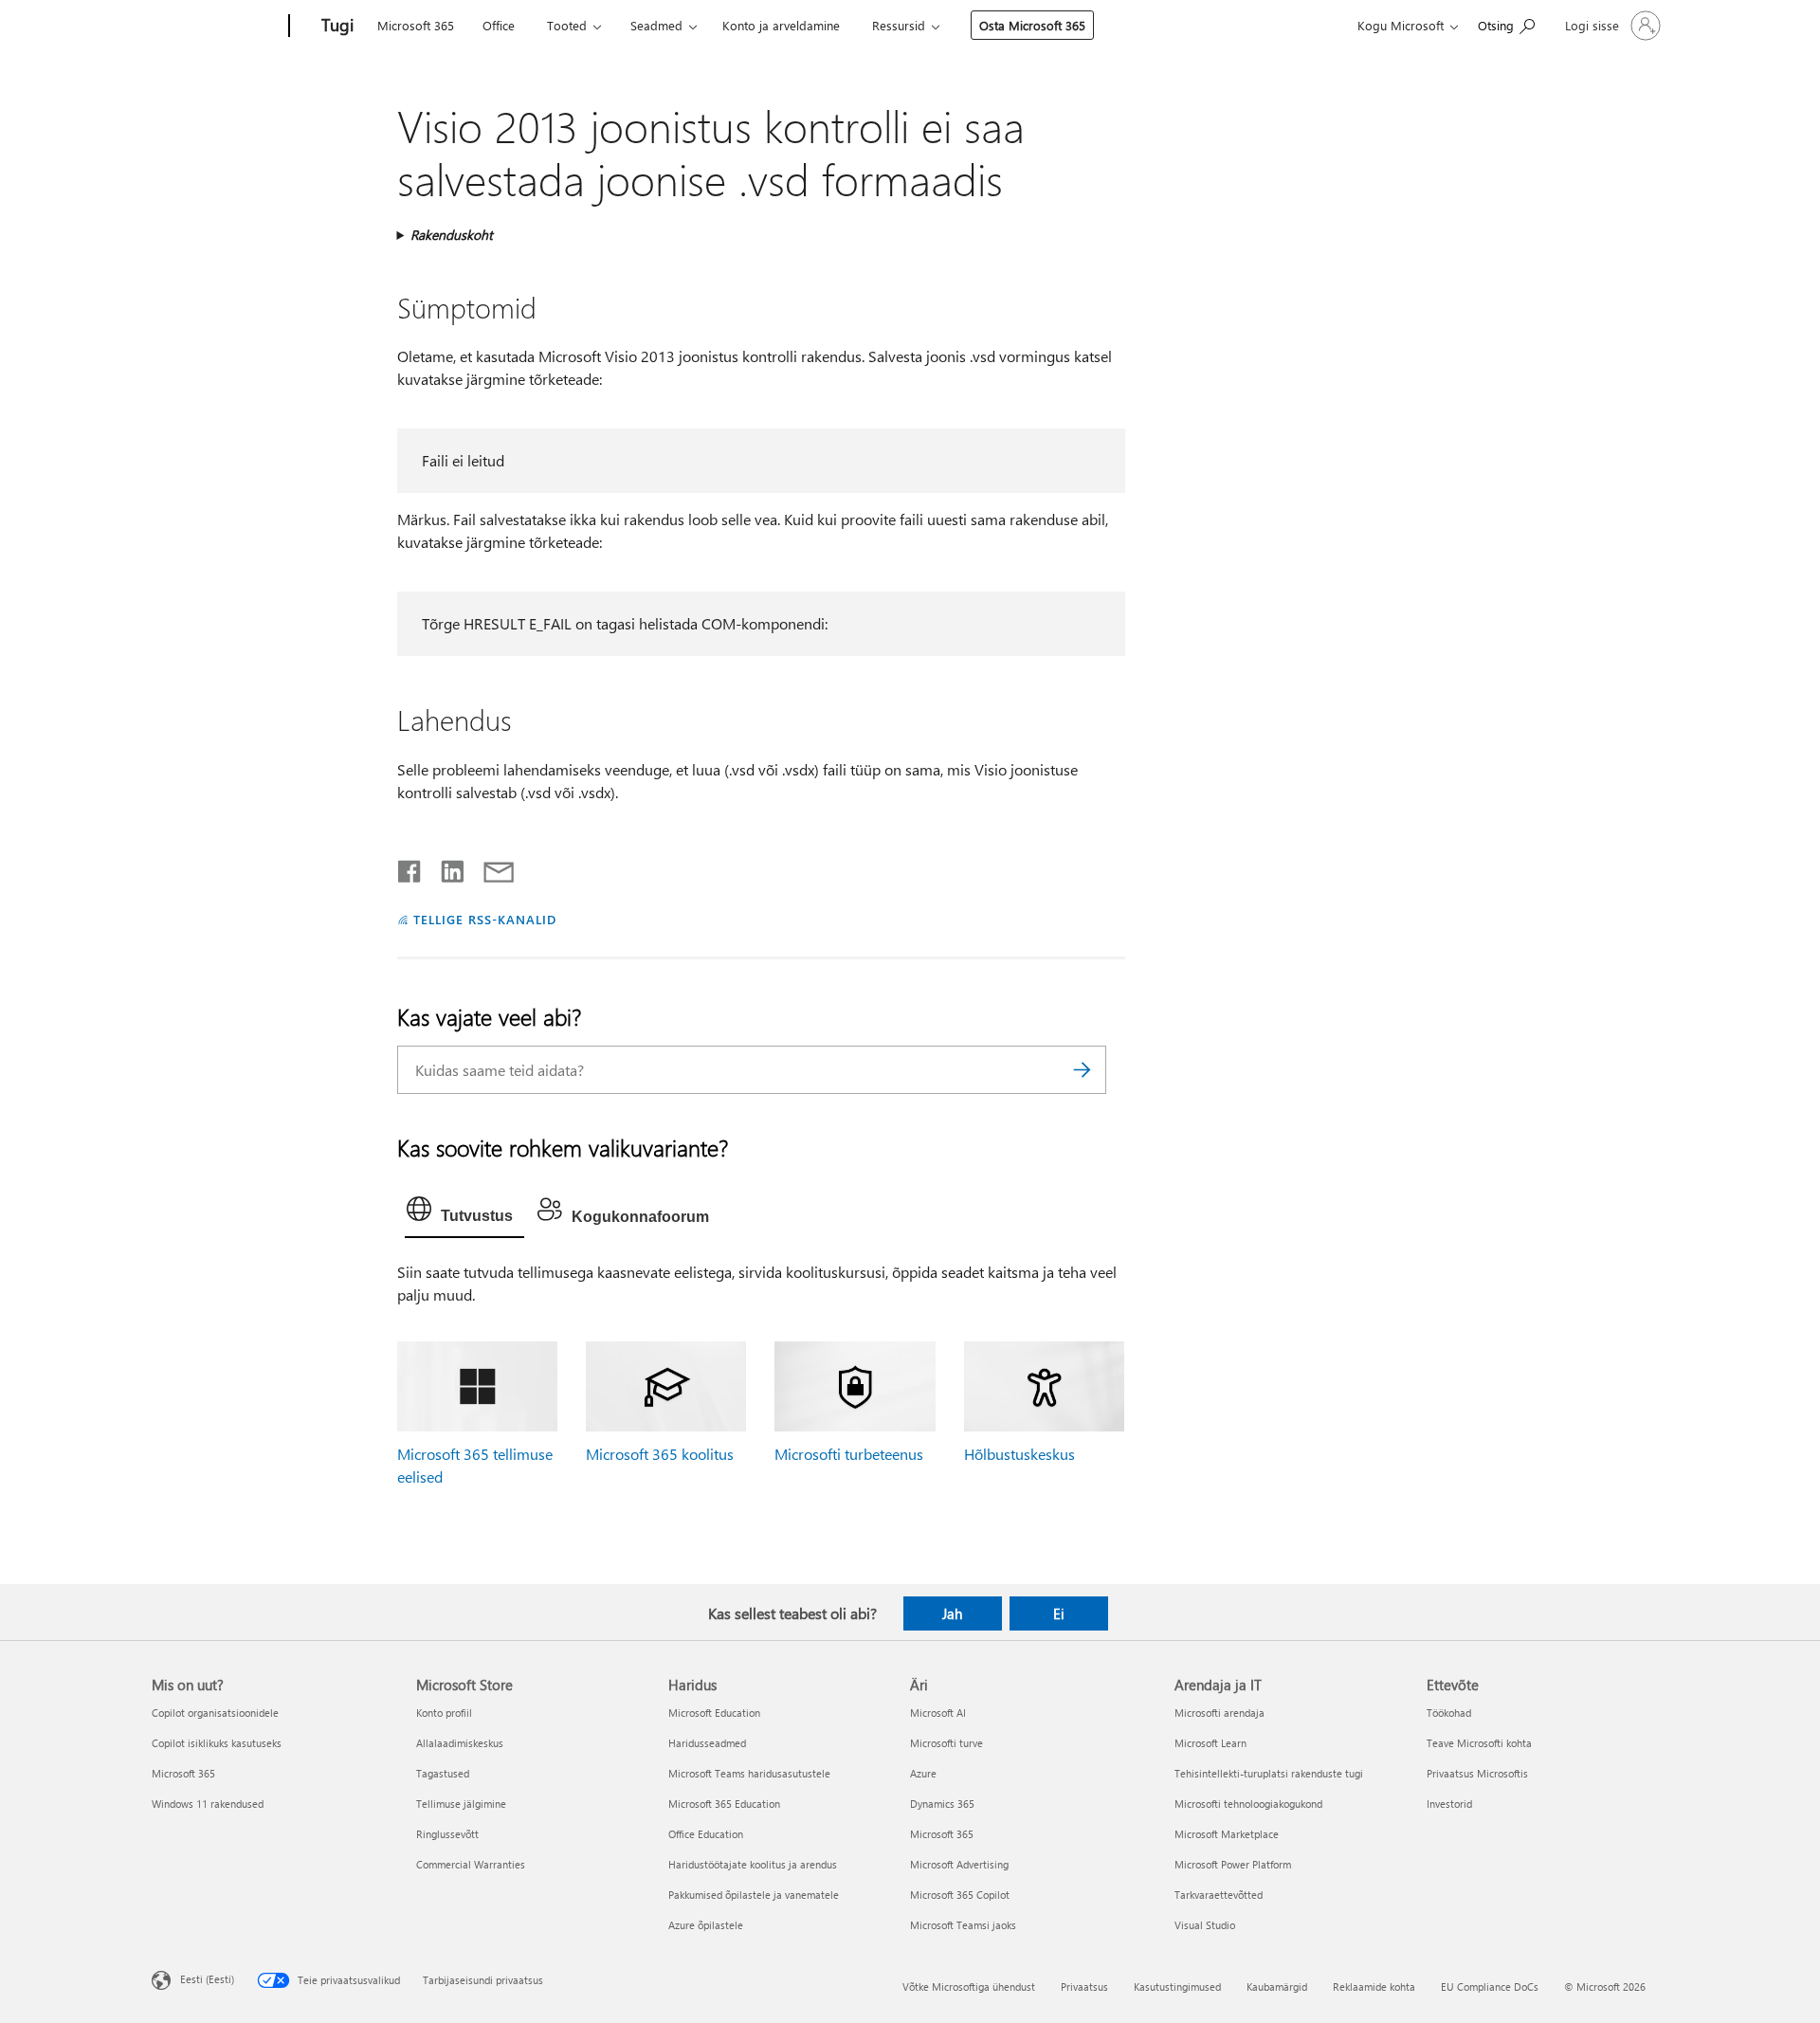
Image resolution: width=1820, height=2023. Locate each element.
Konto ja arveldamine (781, 25)
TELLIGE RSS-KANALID (485, 919)
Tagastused (443, 1773)
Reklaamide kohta (1374, 1987)
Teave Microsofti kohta (1479, 1743)
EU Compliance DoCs (1490, 1987)
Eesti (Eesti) (207, 1979)
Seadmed (656, 25)
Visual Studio (1205, 1925)
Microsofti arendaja (1219, 1713)
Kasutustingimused (1177, 1987)
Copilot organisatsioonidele (215, 1713)
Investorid (1449, 1804)
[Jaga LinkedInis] (445, 867)
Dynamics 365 (942, 1804)
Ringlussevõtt (447, 1834)
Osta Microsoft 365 (1032, 25)
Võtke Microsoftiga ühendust (969, 1987)
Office (499, 25)
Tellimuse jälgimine (461, 1804)
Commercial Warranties (471, 1864)
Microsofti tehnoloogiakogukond (1248, 1804)
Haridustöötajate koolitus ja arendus (753, 1864)
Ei (1059, 1613)
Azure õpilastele (706, 1925)
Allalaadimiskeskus (460, 1743)
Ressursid (899, 25)
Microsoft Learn (1210, 1743)
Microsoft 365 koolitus (660, 1454)
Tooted (567, 25)
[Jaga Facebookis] (410, 867)
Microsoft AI (938, 1713)
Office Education (706, 1834)
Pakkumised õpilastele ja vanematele (754, 1895)
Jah (952, 1613)
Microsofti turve (946, 1743)
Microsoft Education (714, 1713)
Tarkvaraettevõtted (1219, 1895)
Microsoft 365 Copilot (960, 1895)
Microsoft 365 (416, 25)
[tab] (464, 1213)
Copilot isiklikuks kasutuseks (217, 1743)
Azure (923, 1773)
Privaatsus (1084, 1987)
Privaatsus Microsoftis (1477, 1773)
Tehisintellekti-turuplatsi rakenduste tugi (1269, 1773)
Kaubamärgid (1277, 1987)
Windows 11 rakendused (208, 1804)
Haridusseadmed (707, 1743)
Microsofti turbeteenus (849, 1454)
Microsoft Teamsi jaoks (963, 1925)
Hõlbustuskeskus (1019, 1454)
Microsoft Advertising (959, 1864)
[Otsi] (1083, 1070)
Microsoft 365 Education (724, 1804)
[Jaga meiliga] (490, 867)
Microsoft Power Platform (1233, 1864)
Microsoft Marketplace (1227, 1834)
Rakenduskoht (452, 235)
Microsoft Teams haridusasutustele (749, 1773)
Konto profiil (444, 1713)
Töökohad (1449, 1713)
